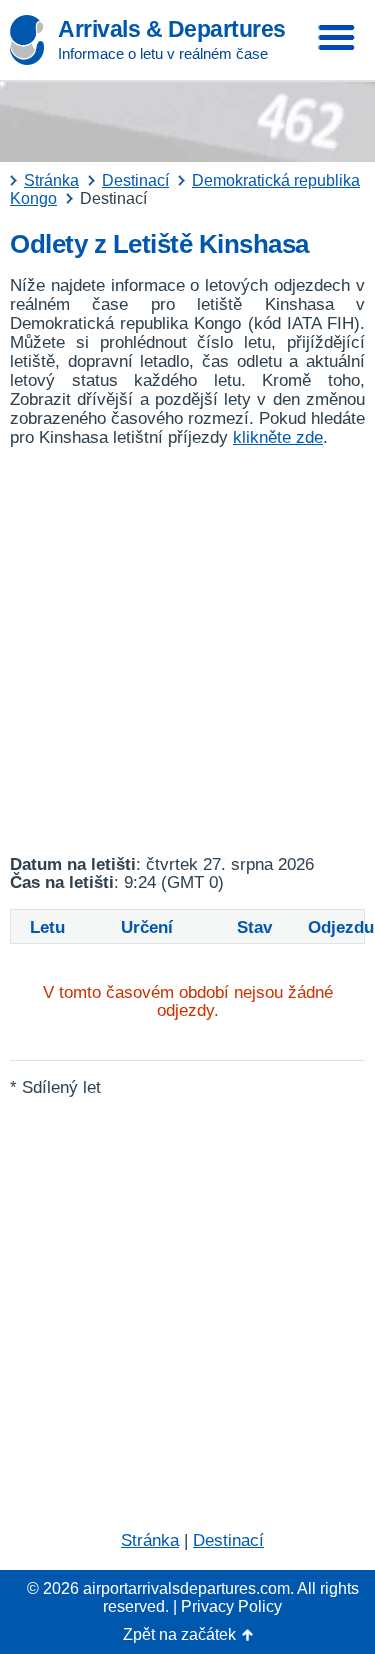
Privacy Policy (231, 1606)
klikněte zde (278, 437)
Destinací (228, 1540)
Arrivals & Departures (172, 29)
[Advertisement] (187, 651)
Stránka (150, 1540)
